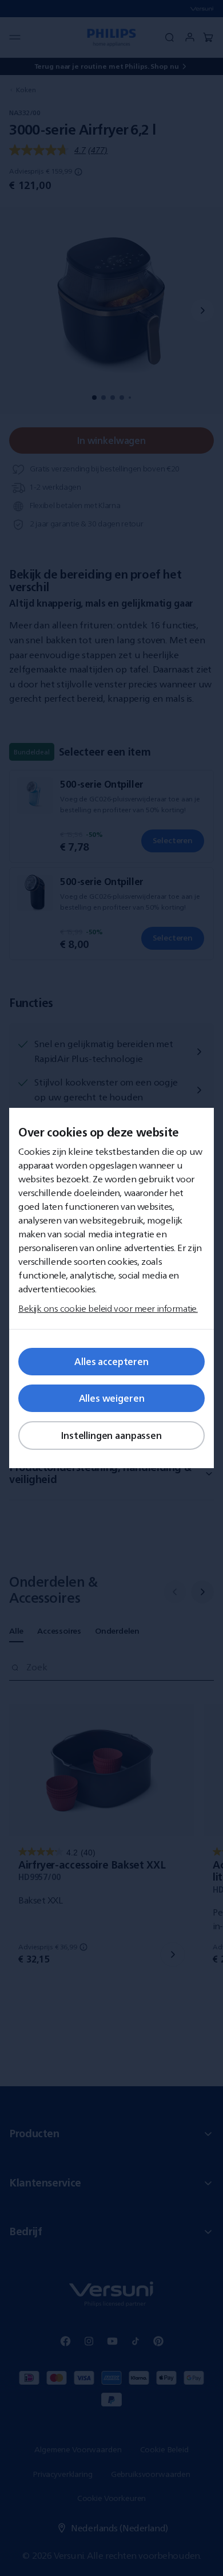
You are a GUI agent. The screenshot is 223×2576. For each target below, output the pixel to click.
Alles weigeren (112, 1398)
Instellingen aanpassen (111, 1436)
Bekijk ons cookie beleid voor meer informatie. (108, 1308)
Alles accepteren (111, 1362)
